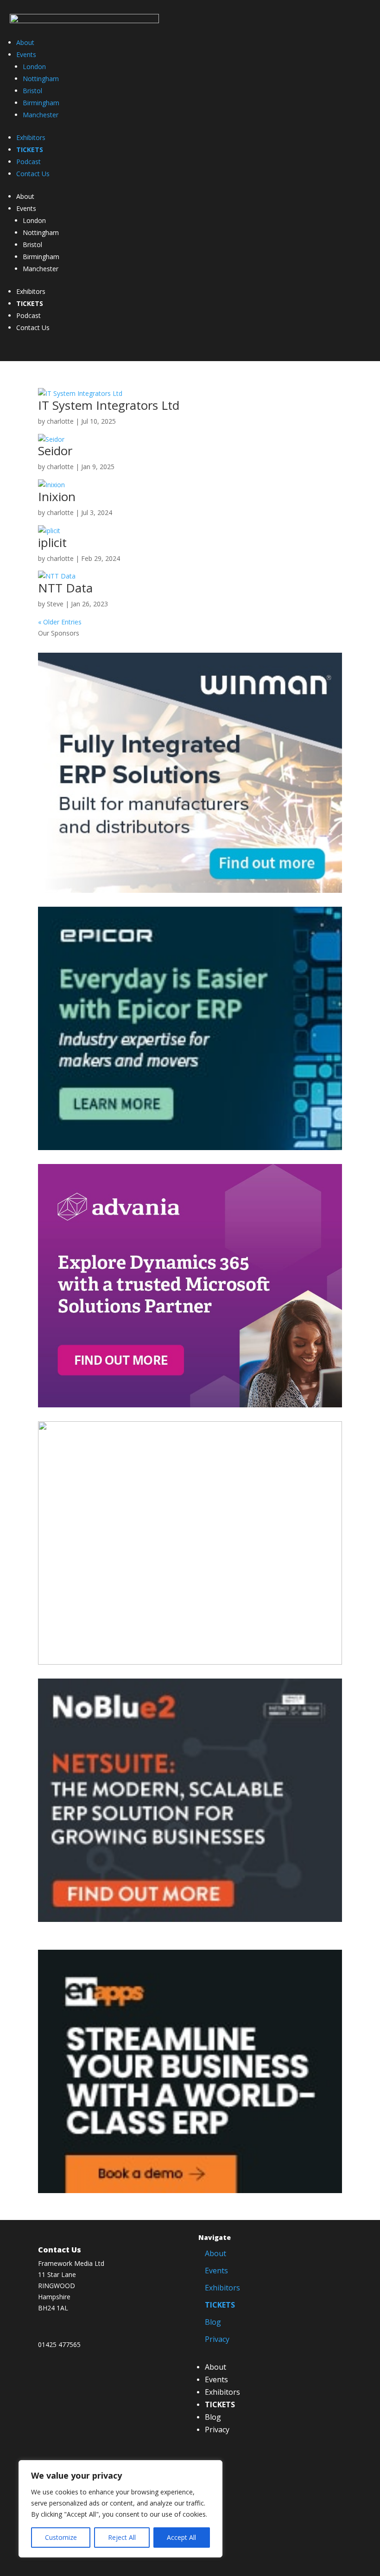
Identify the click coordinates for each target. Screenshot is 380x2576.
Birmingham (41, 103)
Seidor (55, 451)
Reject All (122, 2537)
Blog (213, 2322)
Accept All (181, 2537)
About (25, 42)
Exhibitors (31, 137)
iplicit (52, 542)
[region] (120, 2509)
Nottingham (41, 79)
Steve (55, 604)
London (34, 67)
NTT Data (65, 588)
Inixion (57, 496)
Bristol (32, 91)
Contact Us (33, 174)
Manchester (41, 115)
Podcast (28, 162)
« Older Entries (60, 622)
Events (26, 54)
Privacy (217, 2339)
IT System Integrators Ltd (109, 405)
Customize (61, 2537)
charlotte (60, 421)
